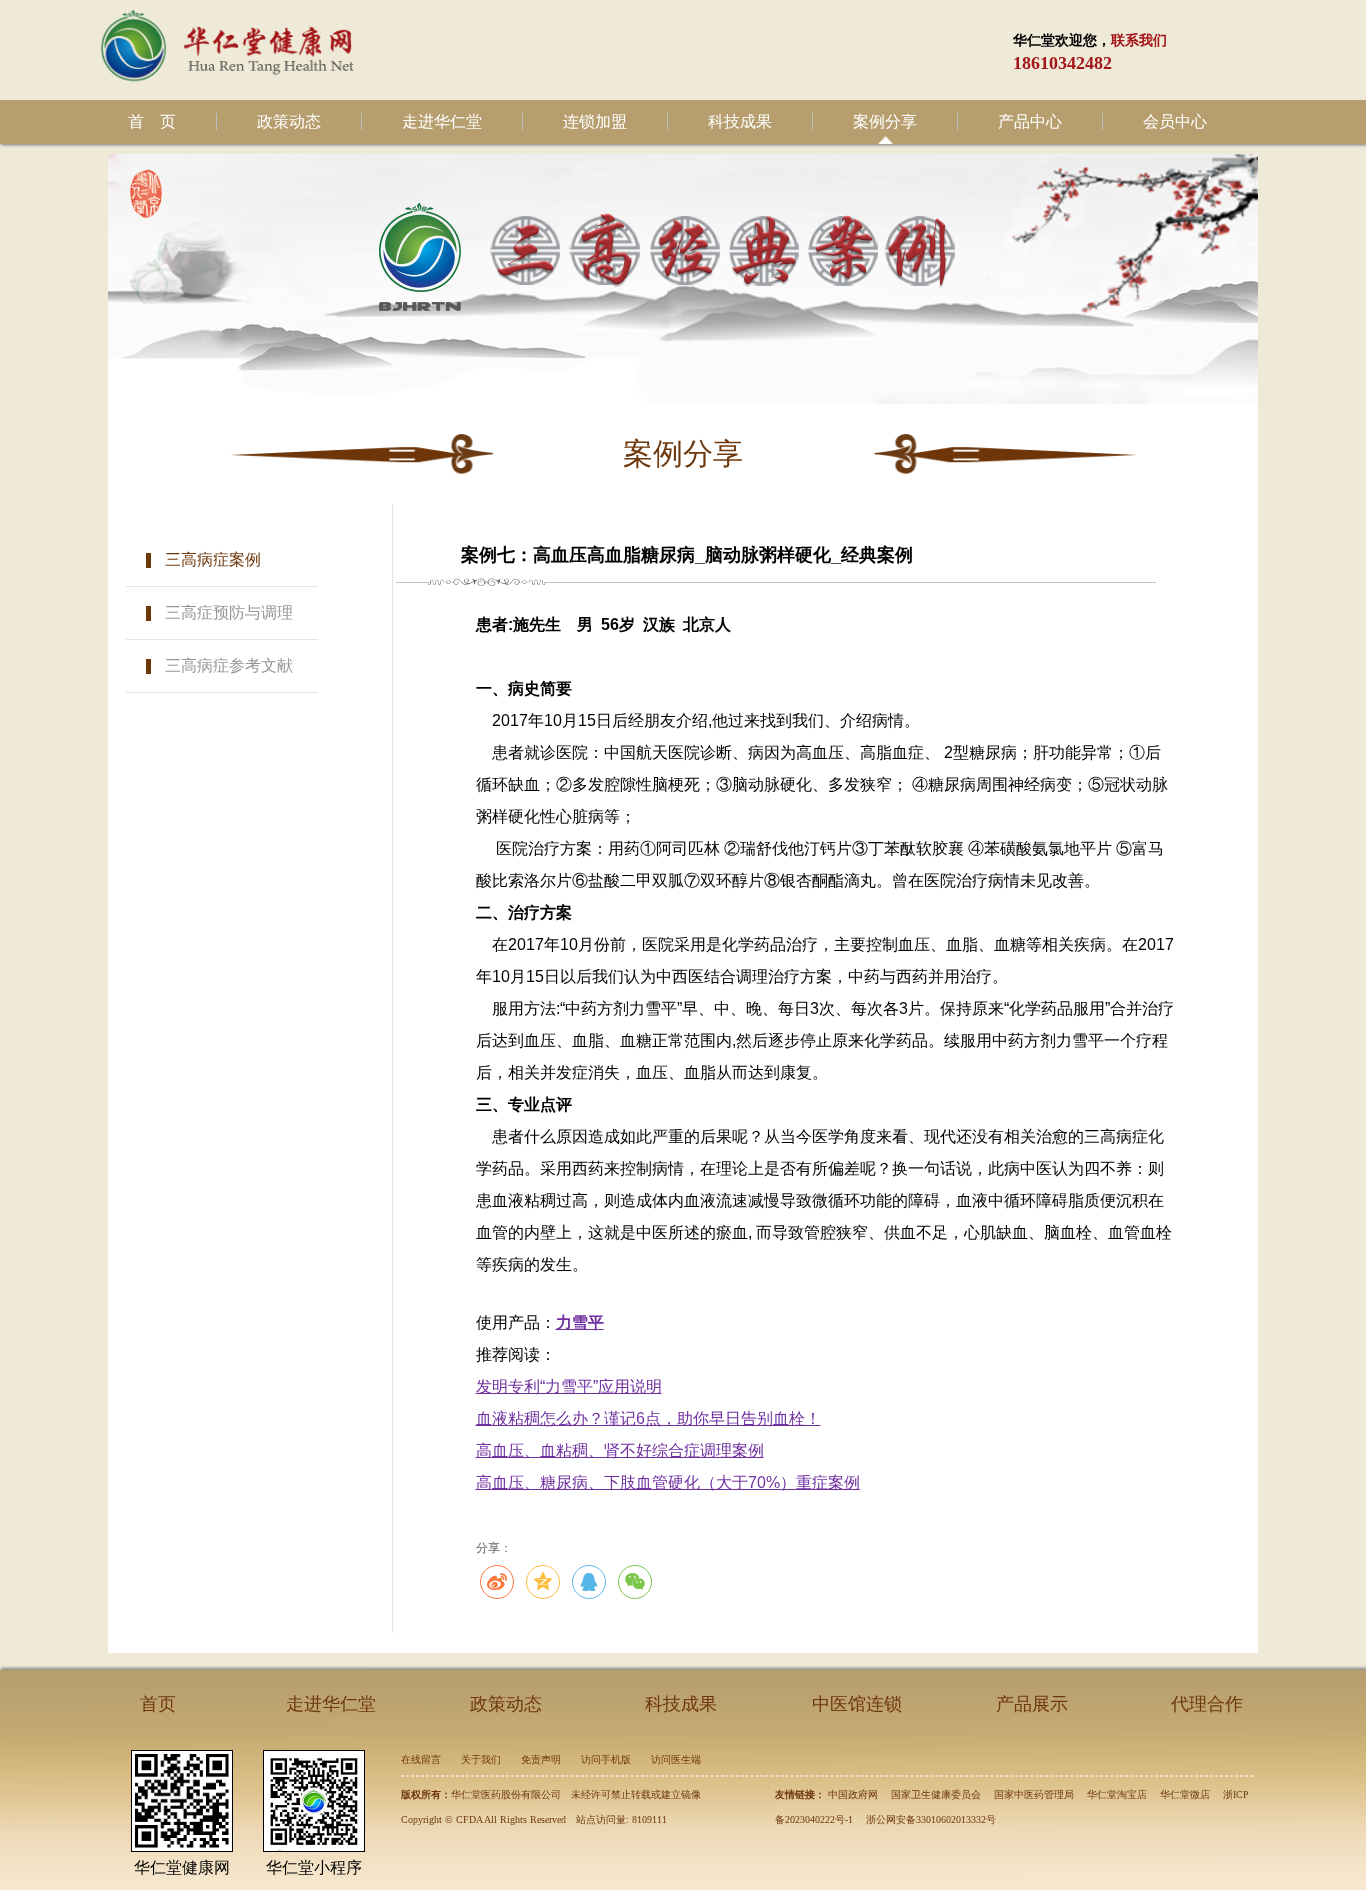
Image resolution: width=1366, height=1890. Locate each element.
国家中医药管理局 (1034, 1794)
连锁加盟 (595, 121)
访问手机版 (606, 1759)
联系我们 (1139, 40)
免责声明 (541, 1759)
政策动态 (289, 121)
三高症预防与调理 (229, 612)
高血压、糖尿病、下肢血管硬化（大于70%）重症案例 (668, 1482)
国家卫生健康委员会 (936, 1794)
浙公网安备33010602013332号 (931, 1819)
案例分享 (885, 121)
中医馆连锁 (857, 1704)
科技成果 (740, 121)
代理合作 (1207, 1704)
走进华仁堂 (442, 121)
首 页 (152, 121)
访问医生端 (676, 1759)
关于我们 (481, 1759)
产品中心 (1030, 121)
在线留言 (421, 1759)
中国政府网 (853, 1794)
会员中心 (1175, 121)
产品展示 (1032, 1704)
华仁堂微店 (1185, 1794)
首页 (158, 1704)
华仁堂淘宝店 (1117, 1794)
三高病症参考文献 (229, 665)
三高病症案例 (213, 559)
